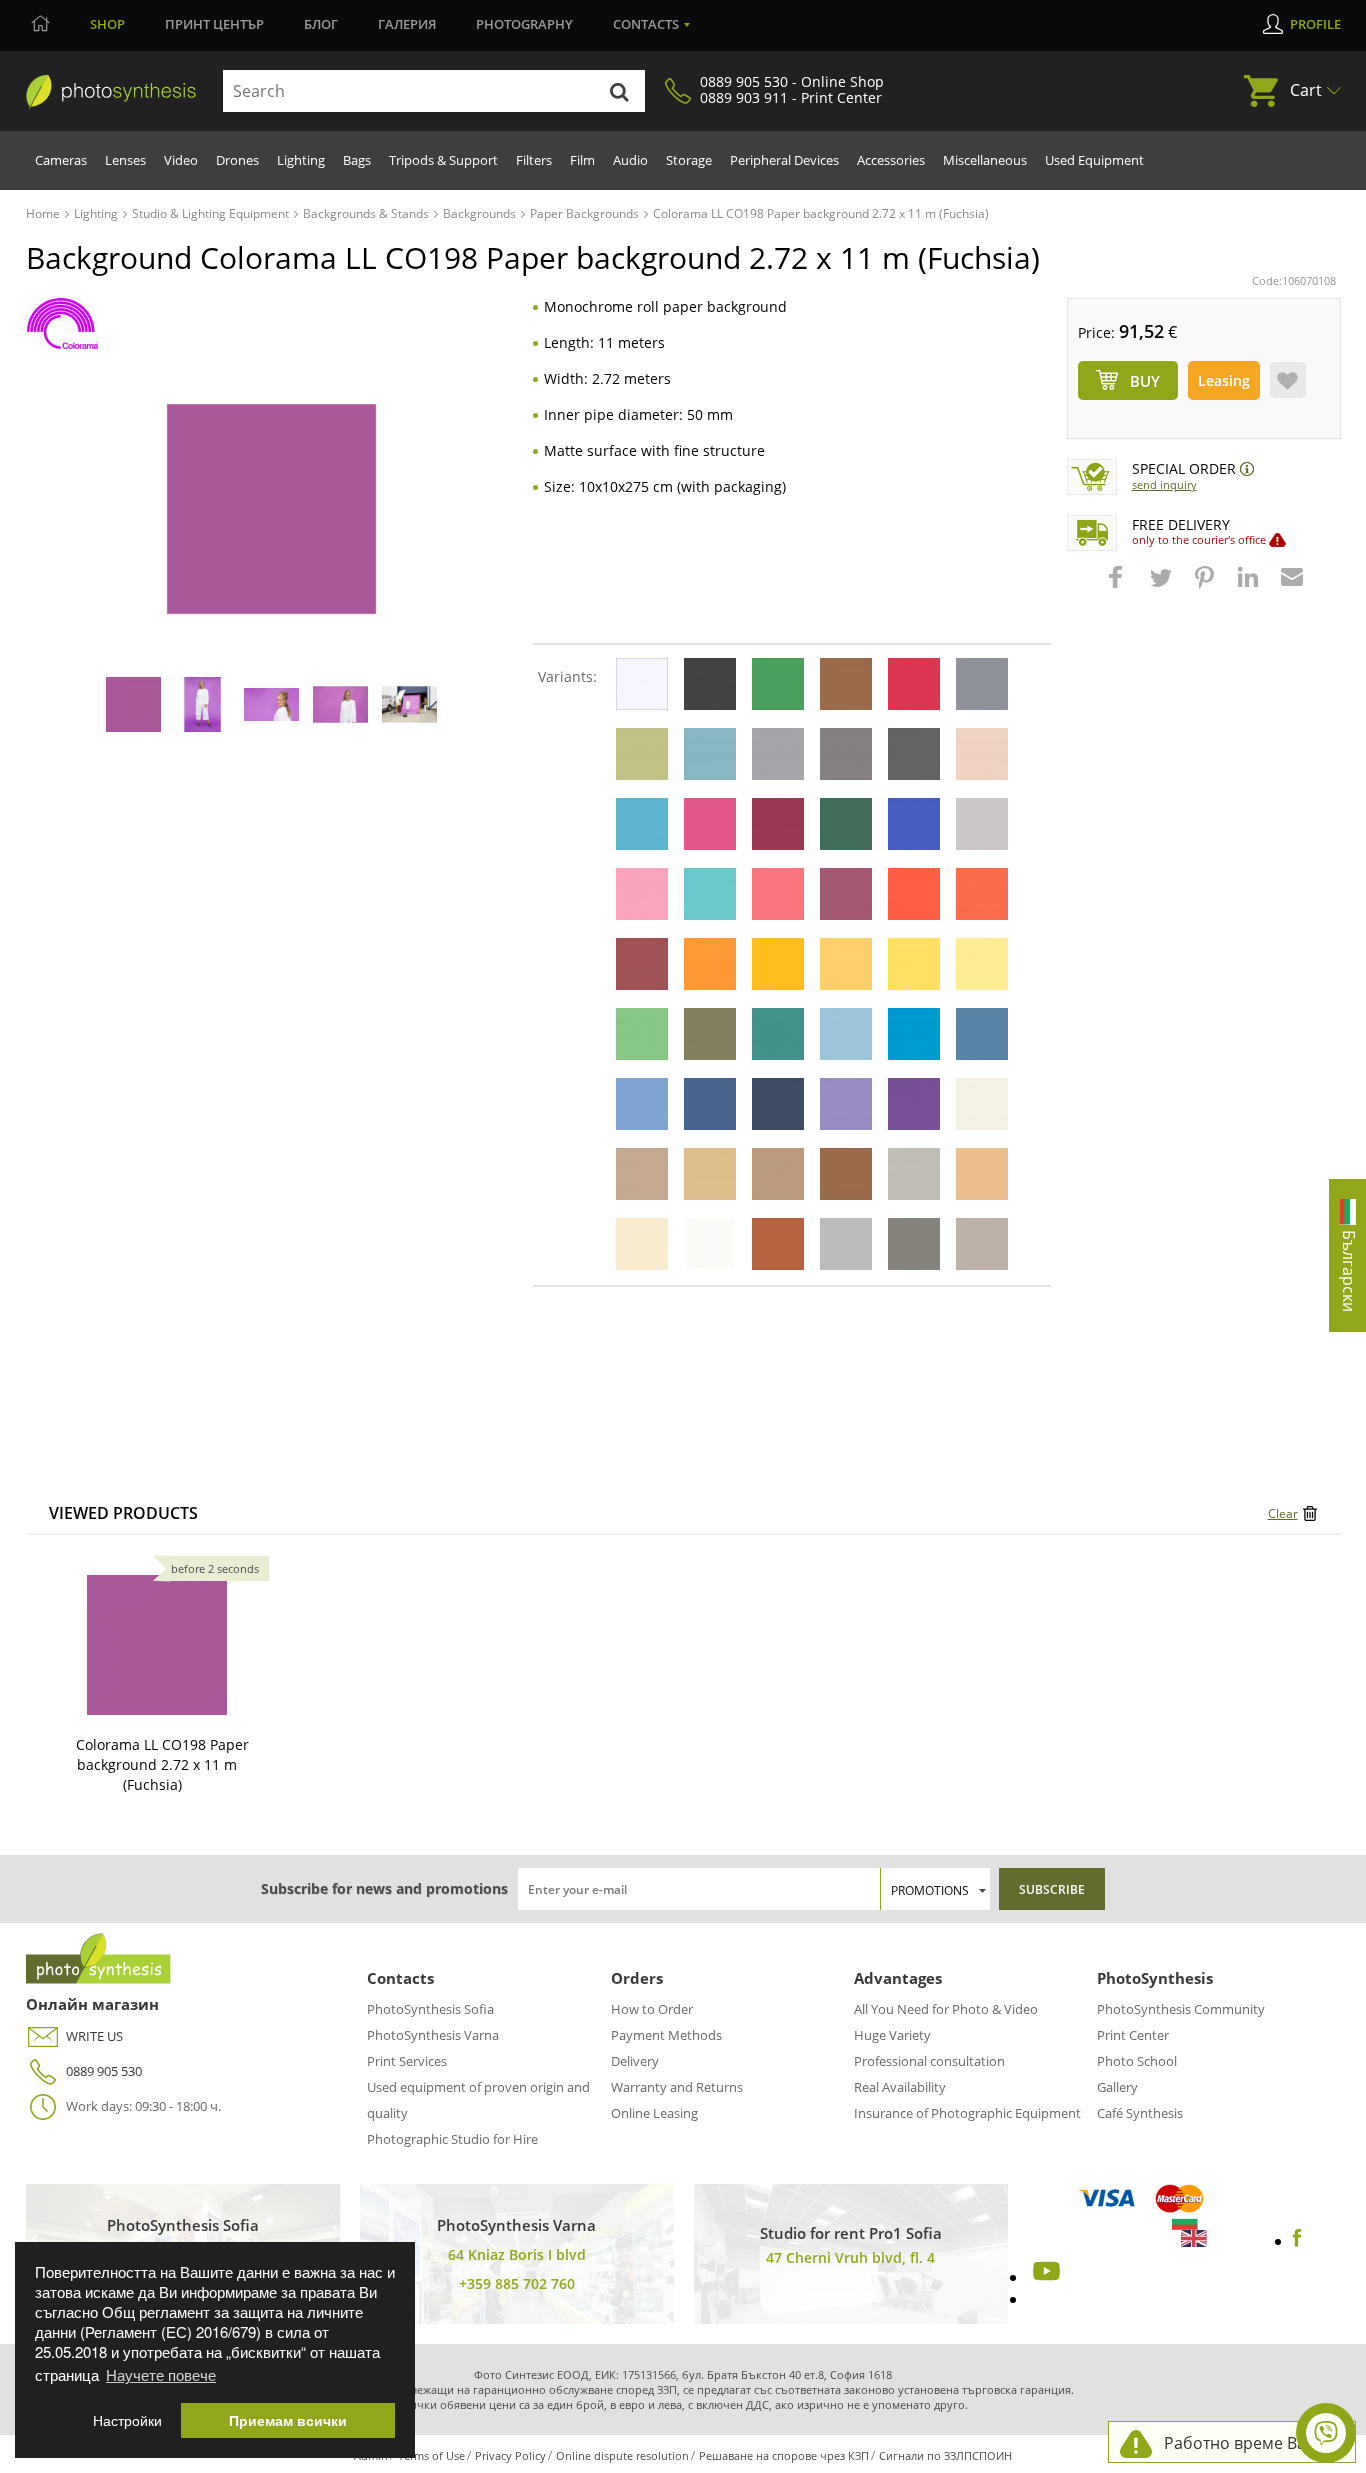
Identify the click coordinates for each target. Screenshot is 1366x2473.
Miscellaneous (985, 160)
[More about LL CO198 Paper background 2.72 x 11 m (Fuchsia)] (157, 1645)
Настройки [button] (127, 2420)
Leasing (1224, 380)
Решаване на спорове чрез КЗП (784, 2455)
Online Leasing (654, 2113)
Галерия (407, 24)
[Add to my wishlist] (1288, 380)
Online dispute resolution (622, 2455)
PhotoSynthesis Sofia (430, 2009)
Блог (321, 24)
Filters (534, 160)
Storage (689, 160)
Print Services (407, 2061)
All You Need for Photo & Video (946, 2009)
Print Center (1133, 2035)
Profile (1315, 24)
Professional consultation (929, 2061)
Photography (524, 24)
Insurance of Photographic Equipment (967, 2113)
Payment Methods (666, 2035)
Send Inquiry (1164, 484)
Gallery (1117, 2087)
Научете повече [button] (161, 2374)
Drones (237, 160)
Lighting (301, 160)
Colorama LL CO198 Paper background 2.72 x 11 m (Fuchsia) (162, 1764)
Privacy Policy (510, 2455)
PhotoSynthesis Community (1181, 2009)
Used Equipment (1094, 160)
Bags (357, 160)
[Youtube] (1044, 2277)
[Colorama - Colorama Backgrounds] (62, 323)
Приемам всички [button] (288, 2420)
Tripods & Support (443, 160)
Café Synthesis (1140, 2113)
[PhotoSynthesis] (111, 92)
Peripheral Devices (784, 160)
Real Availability (900, 2087)
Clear (1283, 1513)
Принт (214, 24)
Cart (1306, 90)
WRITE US (94, 2036)
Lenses (125, 160)
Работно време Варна (1249, 2443)
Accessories (891, 160)
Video (181, 160)
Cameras (61, 160)
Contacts (646, 24)
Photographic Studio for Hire (452, 2139)
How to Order (652, 2009)
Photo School (1137, 2061)
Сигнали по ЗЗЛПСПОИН (945, 2455)
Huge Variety (892, 2035)
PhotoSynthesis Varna (433, 2035)
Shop (107, 24)
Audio (630, 160)
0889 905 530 (104, 2071)
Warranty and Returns (677, 2087)
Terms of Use (431, 2455)
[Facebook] (1297, 2241)
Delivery (635, 2061)
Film (582, 160)
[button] (1118, 587)
